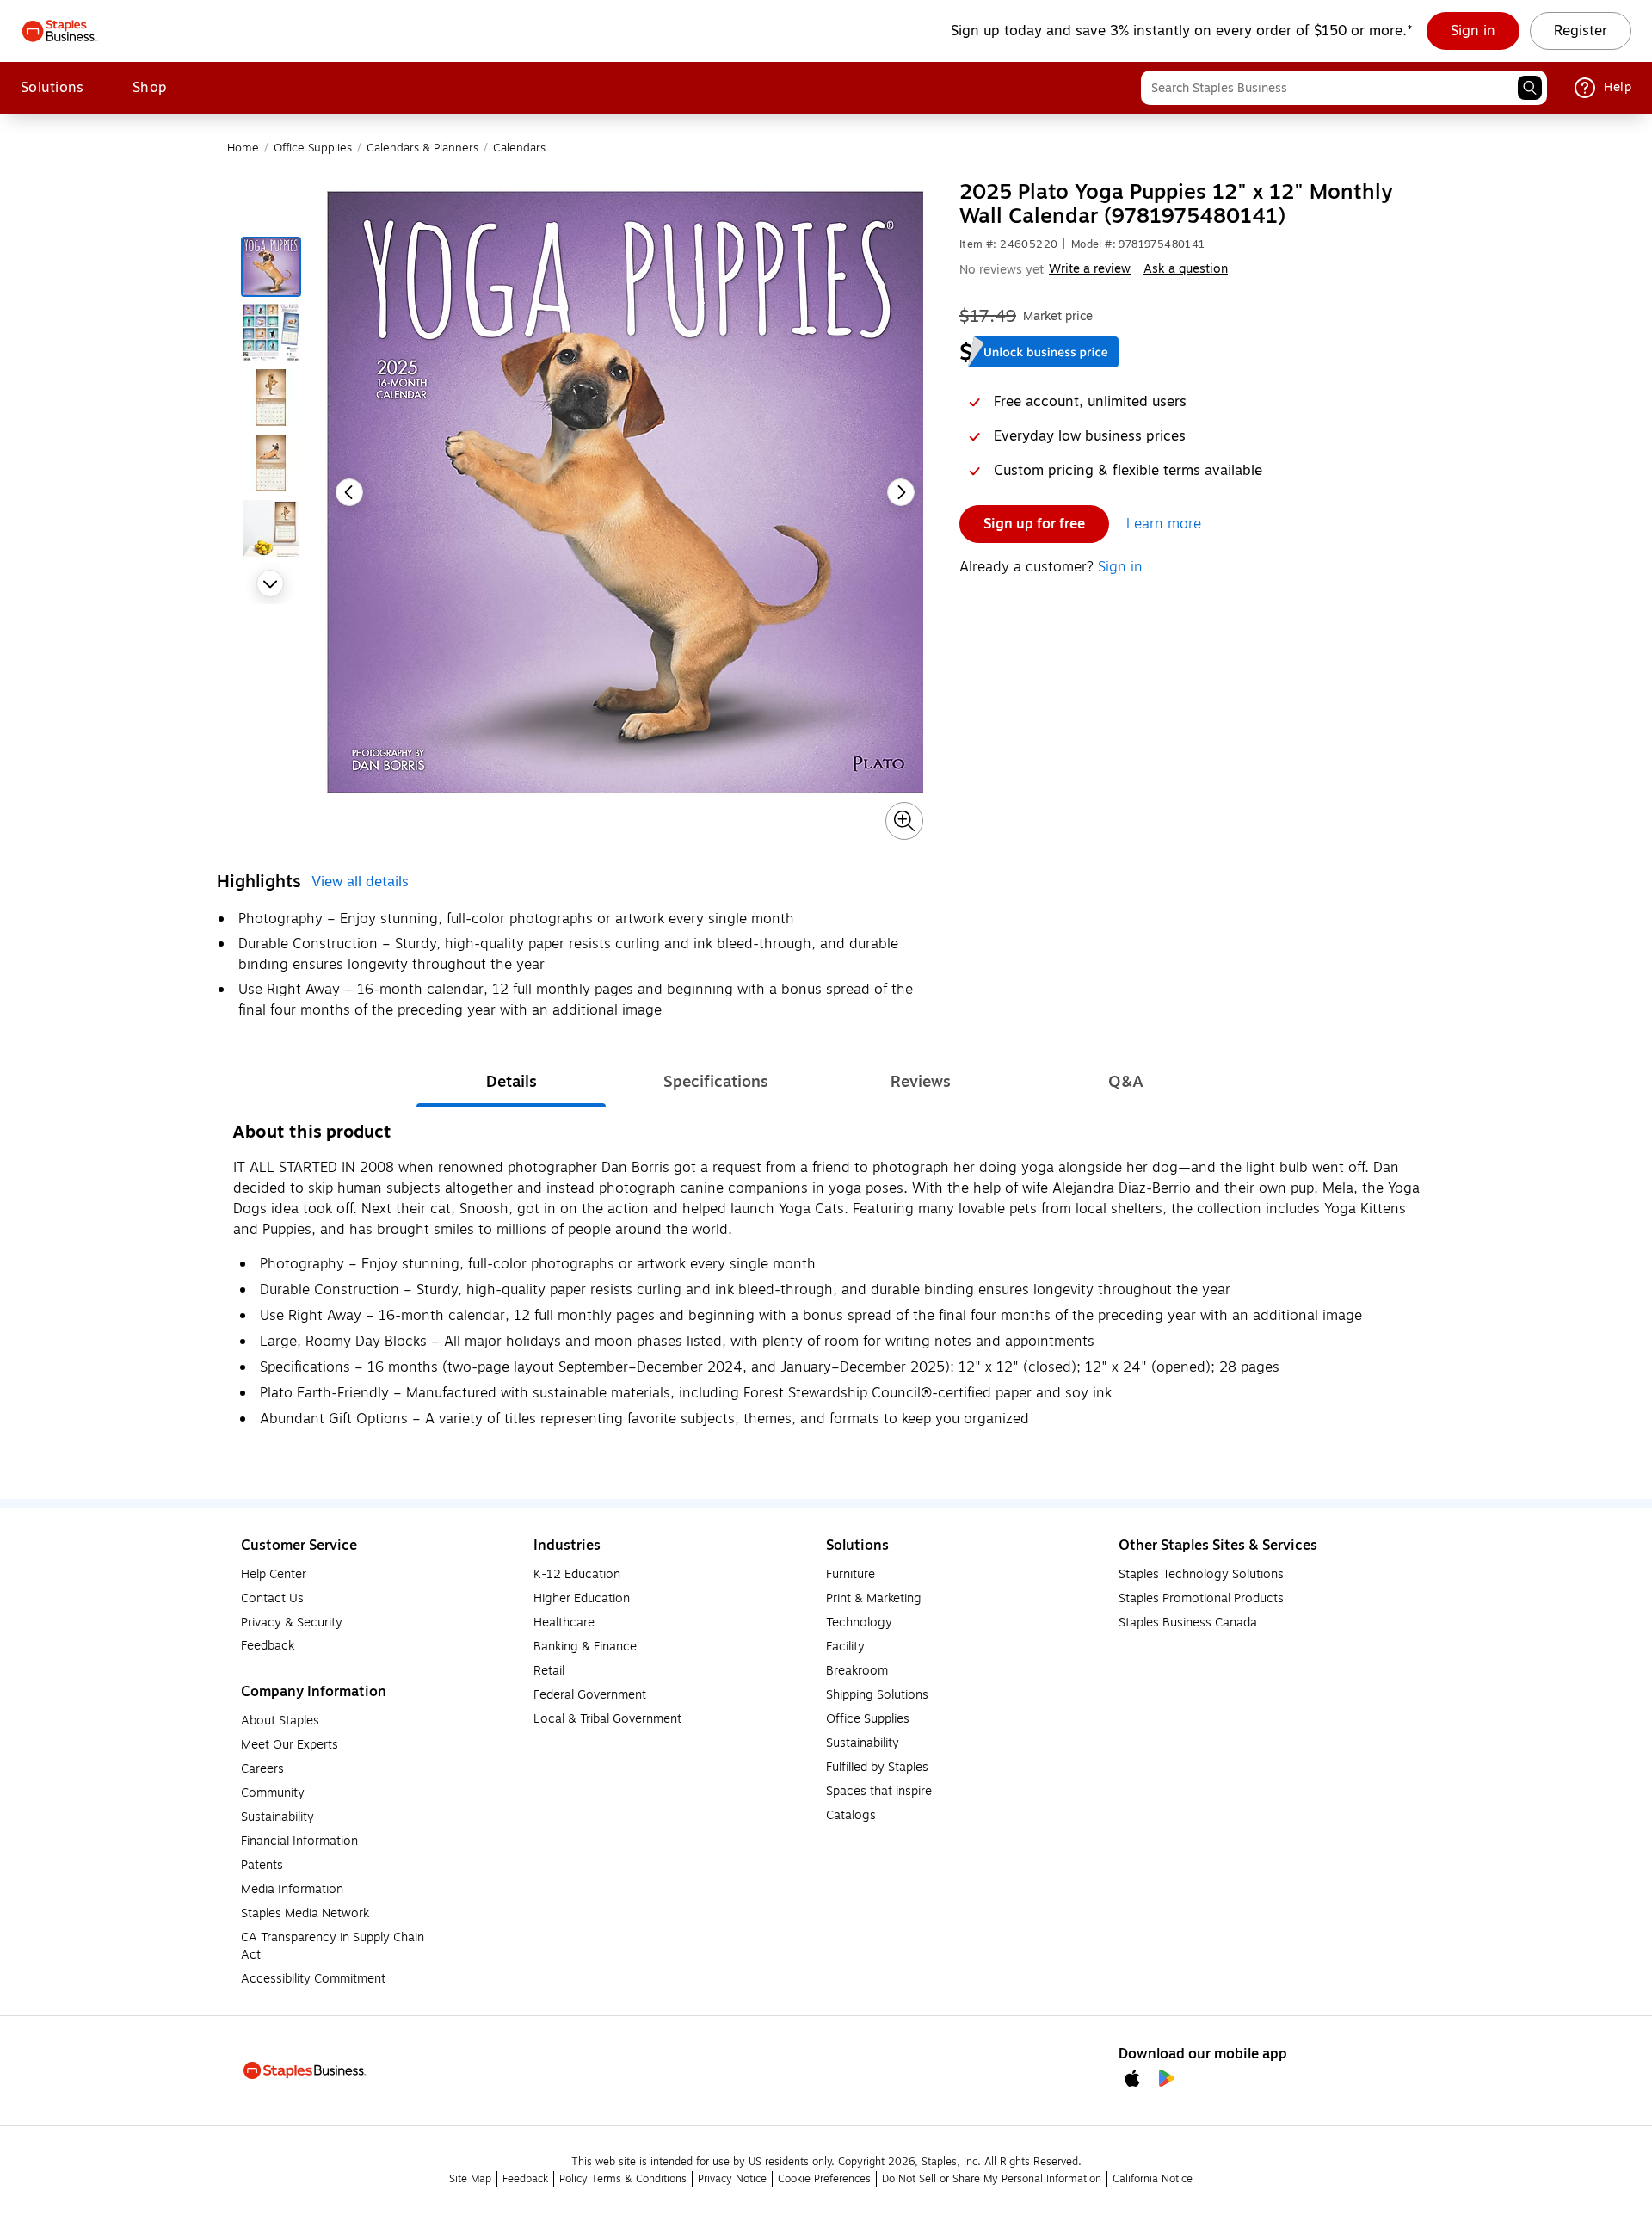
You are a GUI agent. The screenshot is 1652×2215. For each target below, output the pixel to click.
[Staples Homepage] (60, 31)
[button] (1530, 88)
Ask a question (1186, 269)
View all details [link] (360, 882)
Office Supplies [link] (313, 148)
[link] (1473, 31)
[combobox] (1344, 88)
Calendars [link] (519, 148)
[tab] (511, 1082)
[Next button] (270, 583)
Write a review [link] (1090, 269)
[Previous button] (349, 492)
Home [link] (243, 148)
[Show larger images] (904, 821)
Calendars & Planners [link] (422, 148)
